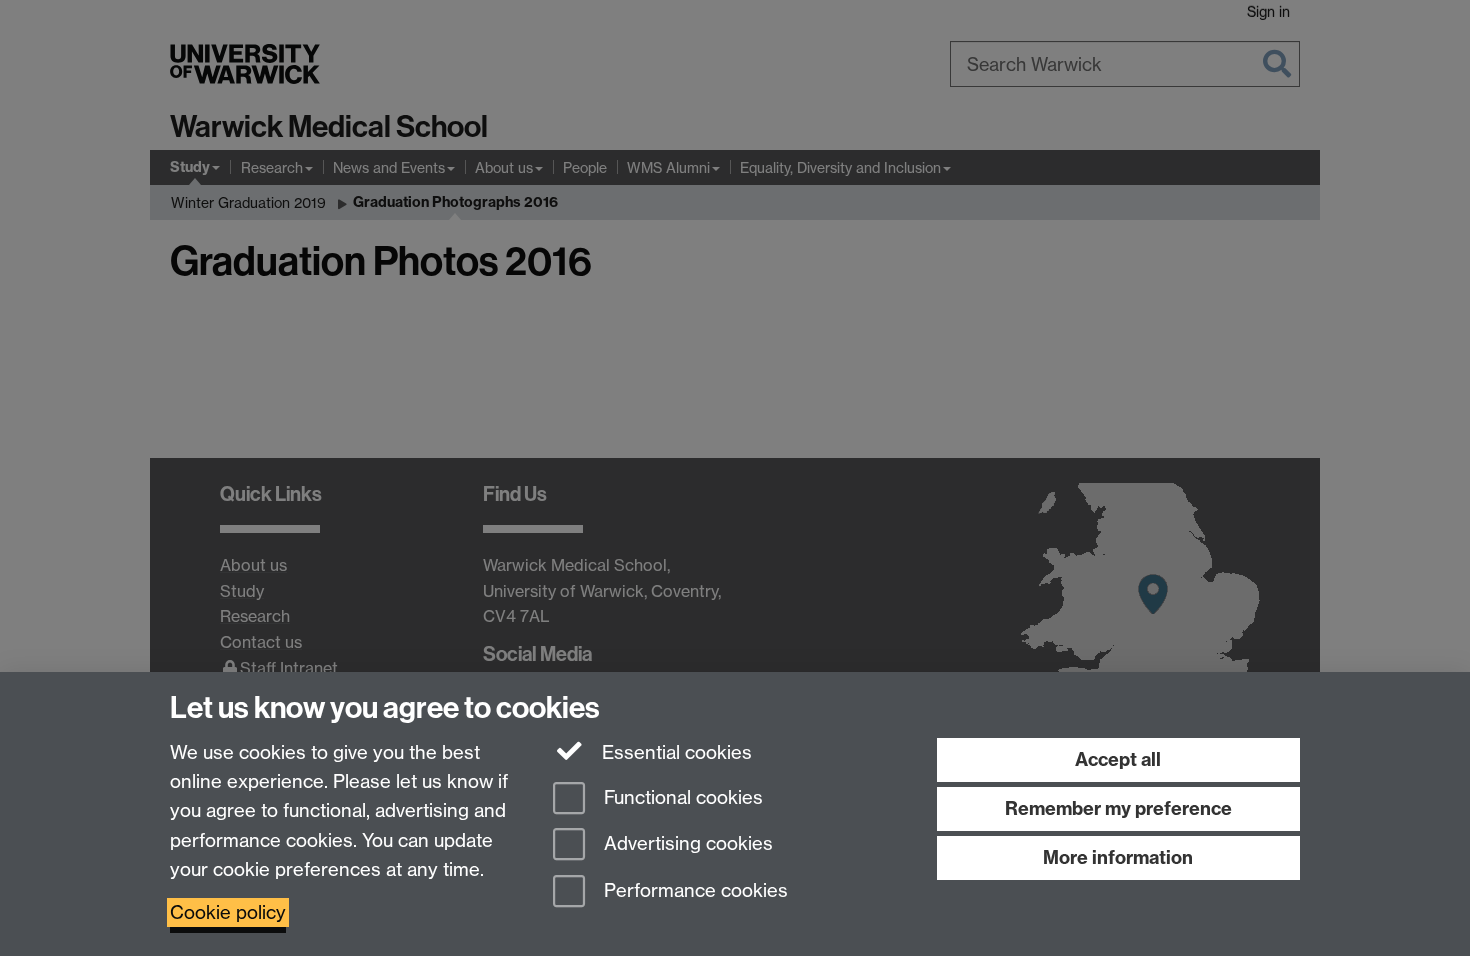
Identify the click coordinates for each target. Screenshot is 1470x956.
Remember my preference (1118, 808)
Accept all (1118, 759)
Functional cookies (681, 797)
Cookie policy (228, 912)
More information (1118, 857)
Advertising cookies (686, 844)
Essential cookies (674, 752)
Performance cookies (693, 891)
